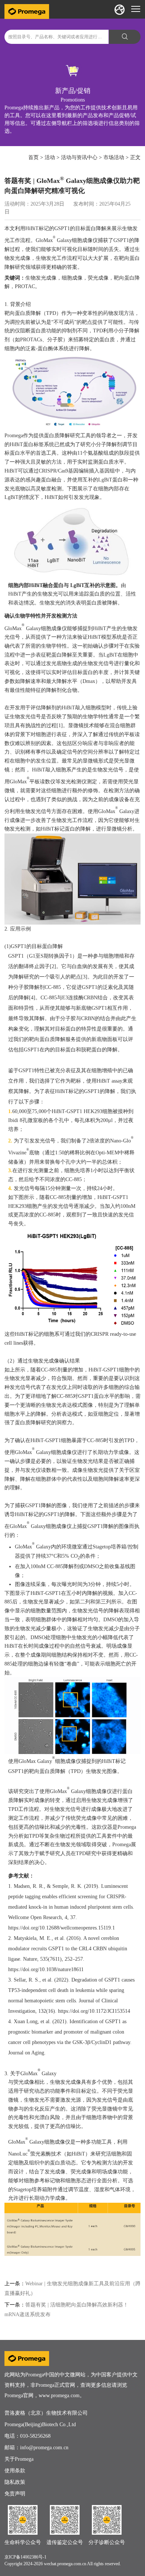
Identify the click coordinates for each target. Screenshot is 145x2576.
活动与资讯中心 (79, 157)
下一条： (15, 2305)
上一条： (15, 2284)
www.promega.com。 (62, 2396)
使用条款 (15, 2471)
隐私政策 (15, 2482)
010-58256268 (35, 2436)
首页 (33, 157)
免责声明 (15, 2494)
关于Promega (19, 2459)
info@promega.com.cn (44, 2448)
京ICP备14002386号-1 (25, 2557)
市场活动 (114, 157)
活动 (50, 157)
